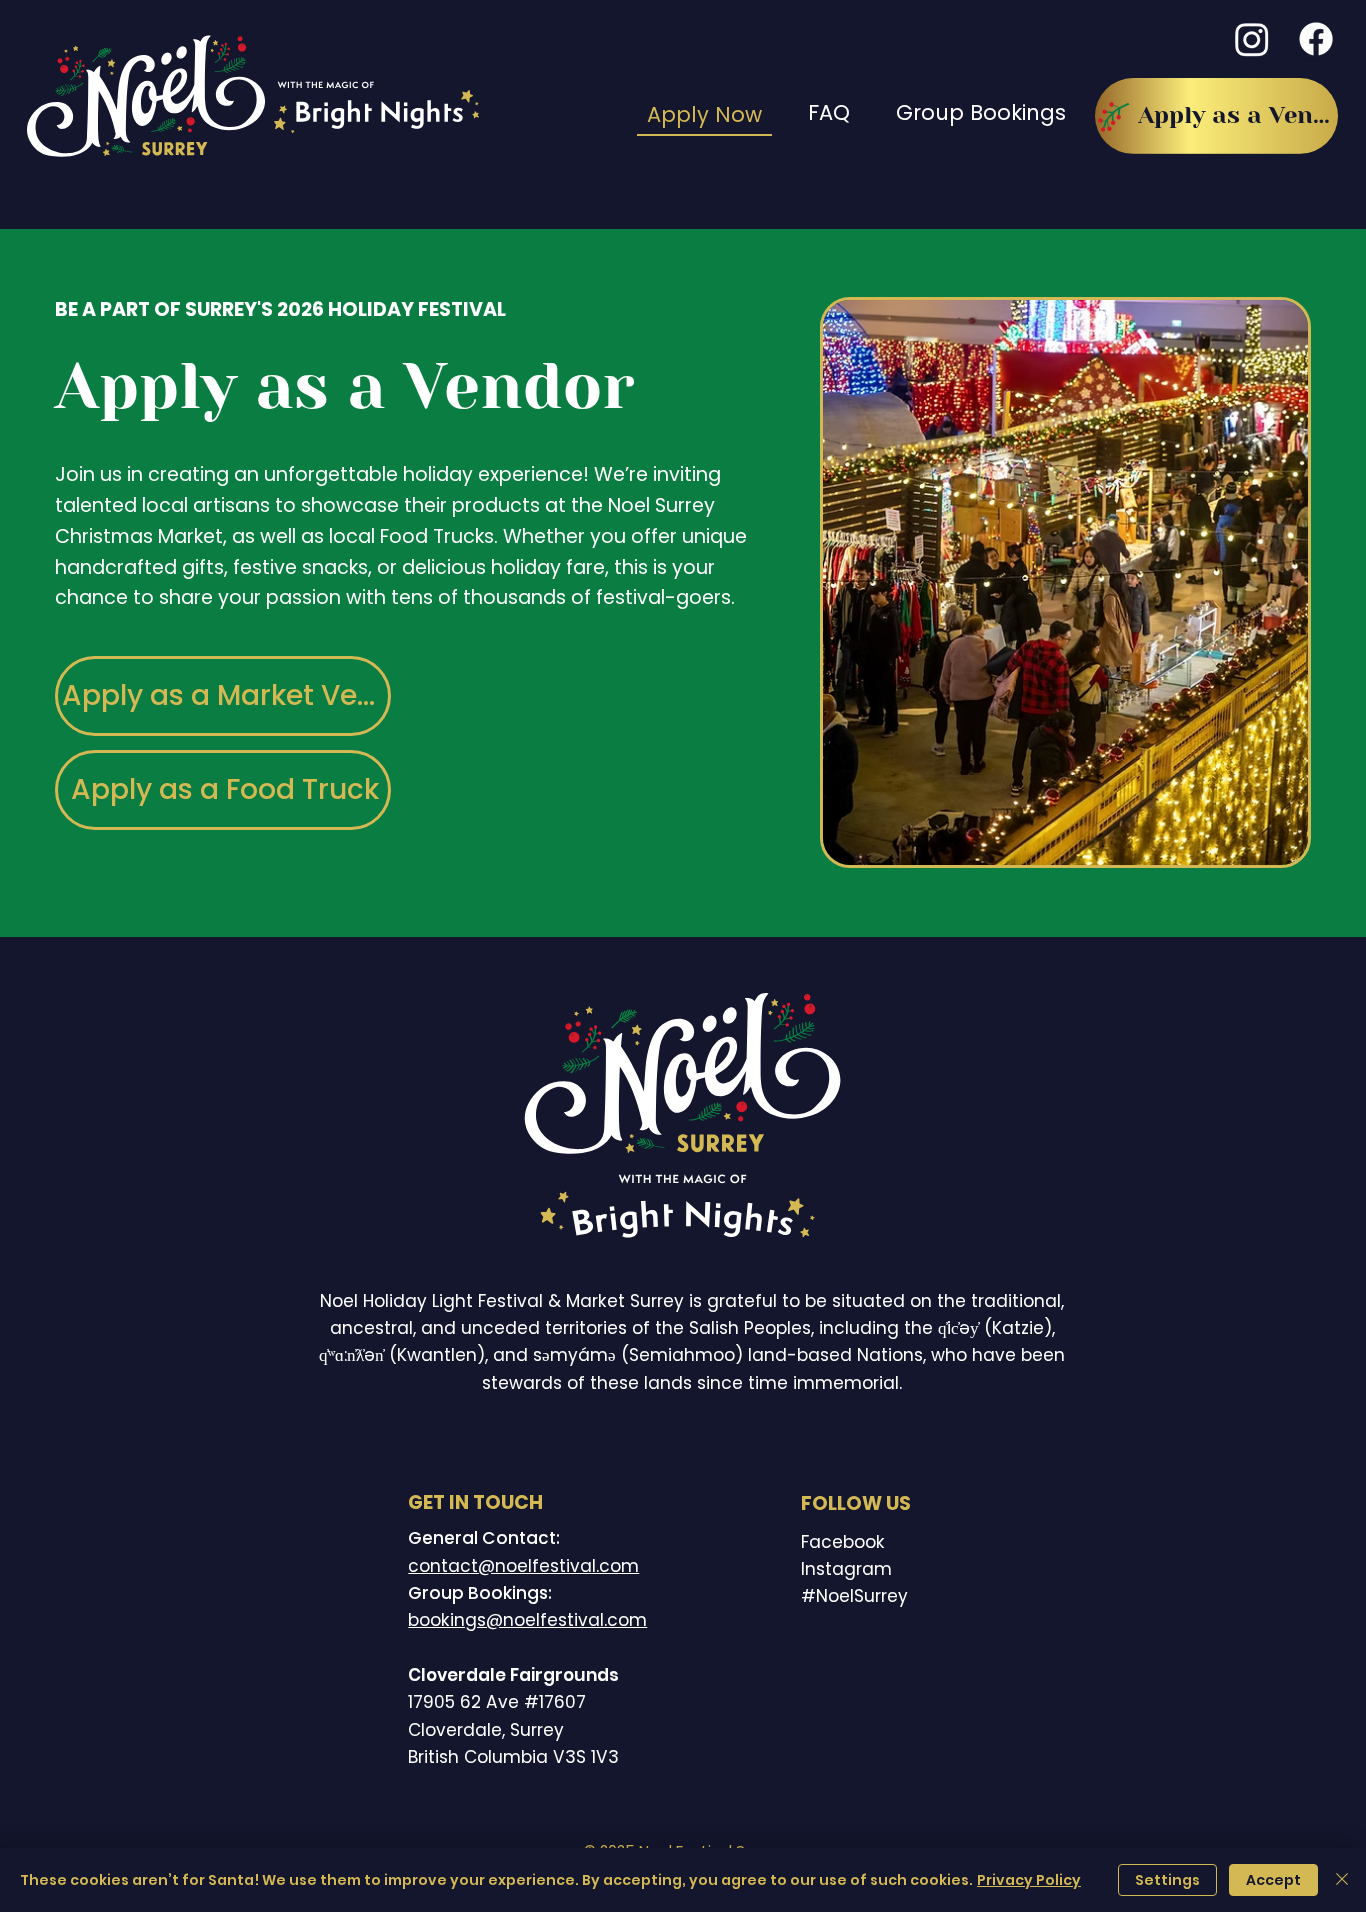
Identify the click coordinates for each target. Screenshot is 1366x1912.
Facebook (843, 1542)
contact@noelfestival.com (523, 1566)
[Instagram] (1252, 39)
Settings (1167, 1880)
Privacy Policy (1029, 1880)
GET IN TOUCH (475, 1502)
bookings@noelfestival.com (527, 1620)
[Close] (1342, 1880)
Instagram (846, 1569)
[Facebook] (1316, 39)
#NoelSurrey (854, 1596)
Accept (1273, 1880)
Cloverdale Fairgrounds (513, 1675)
